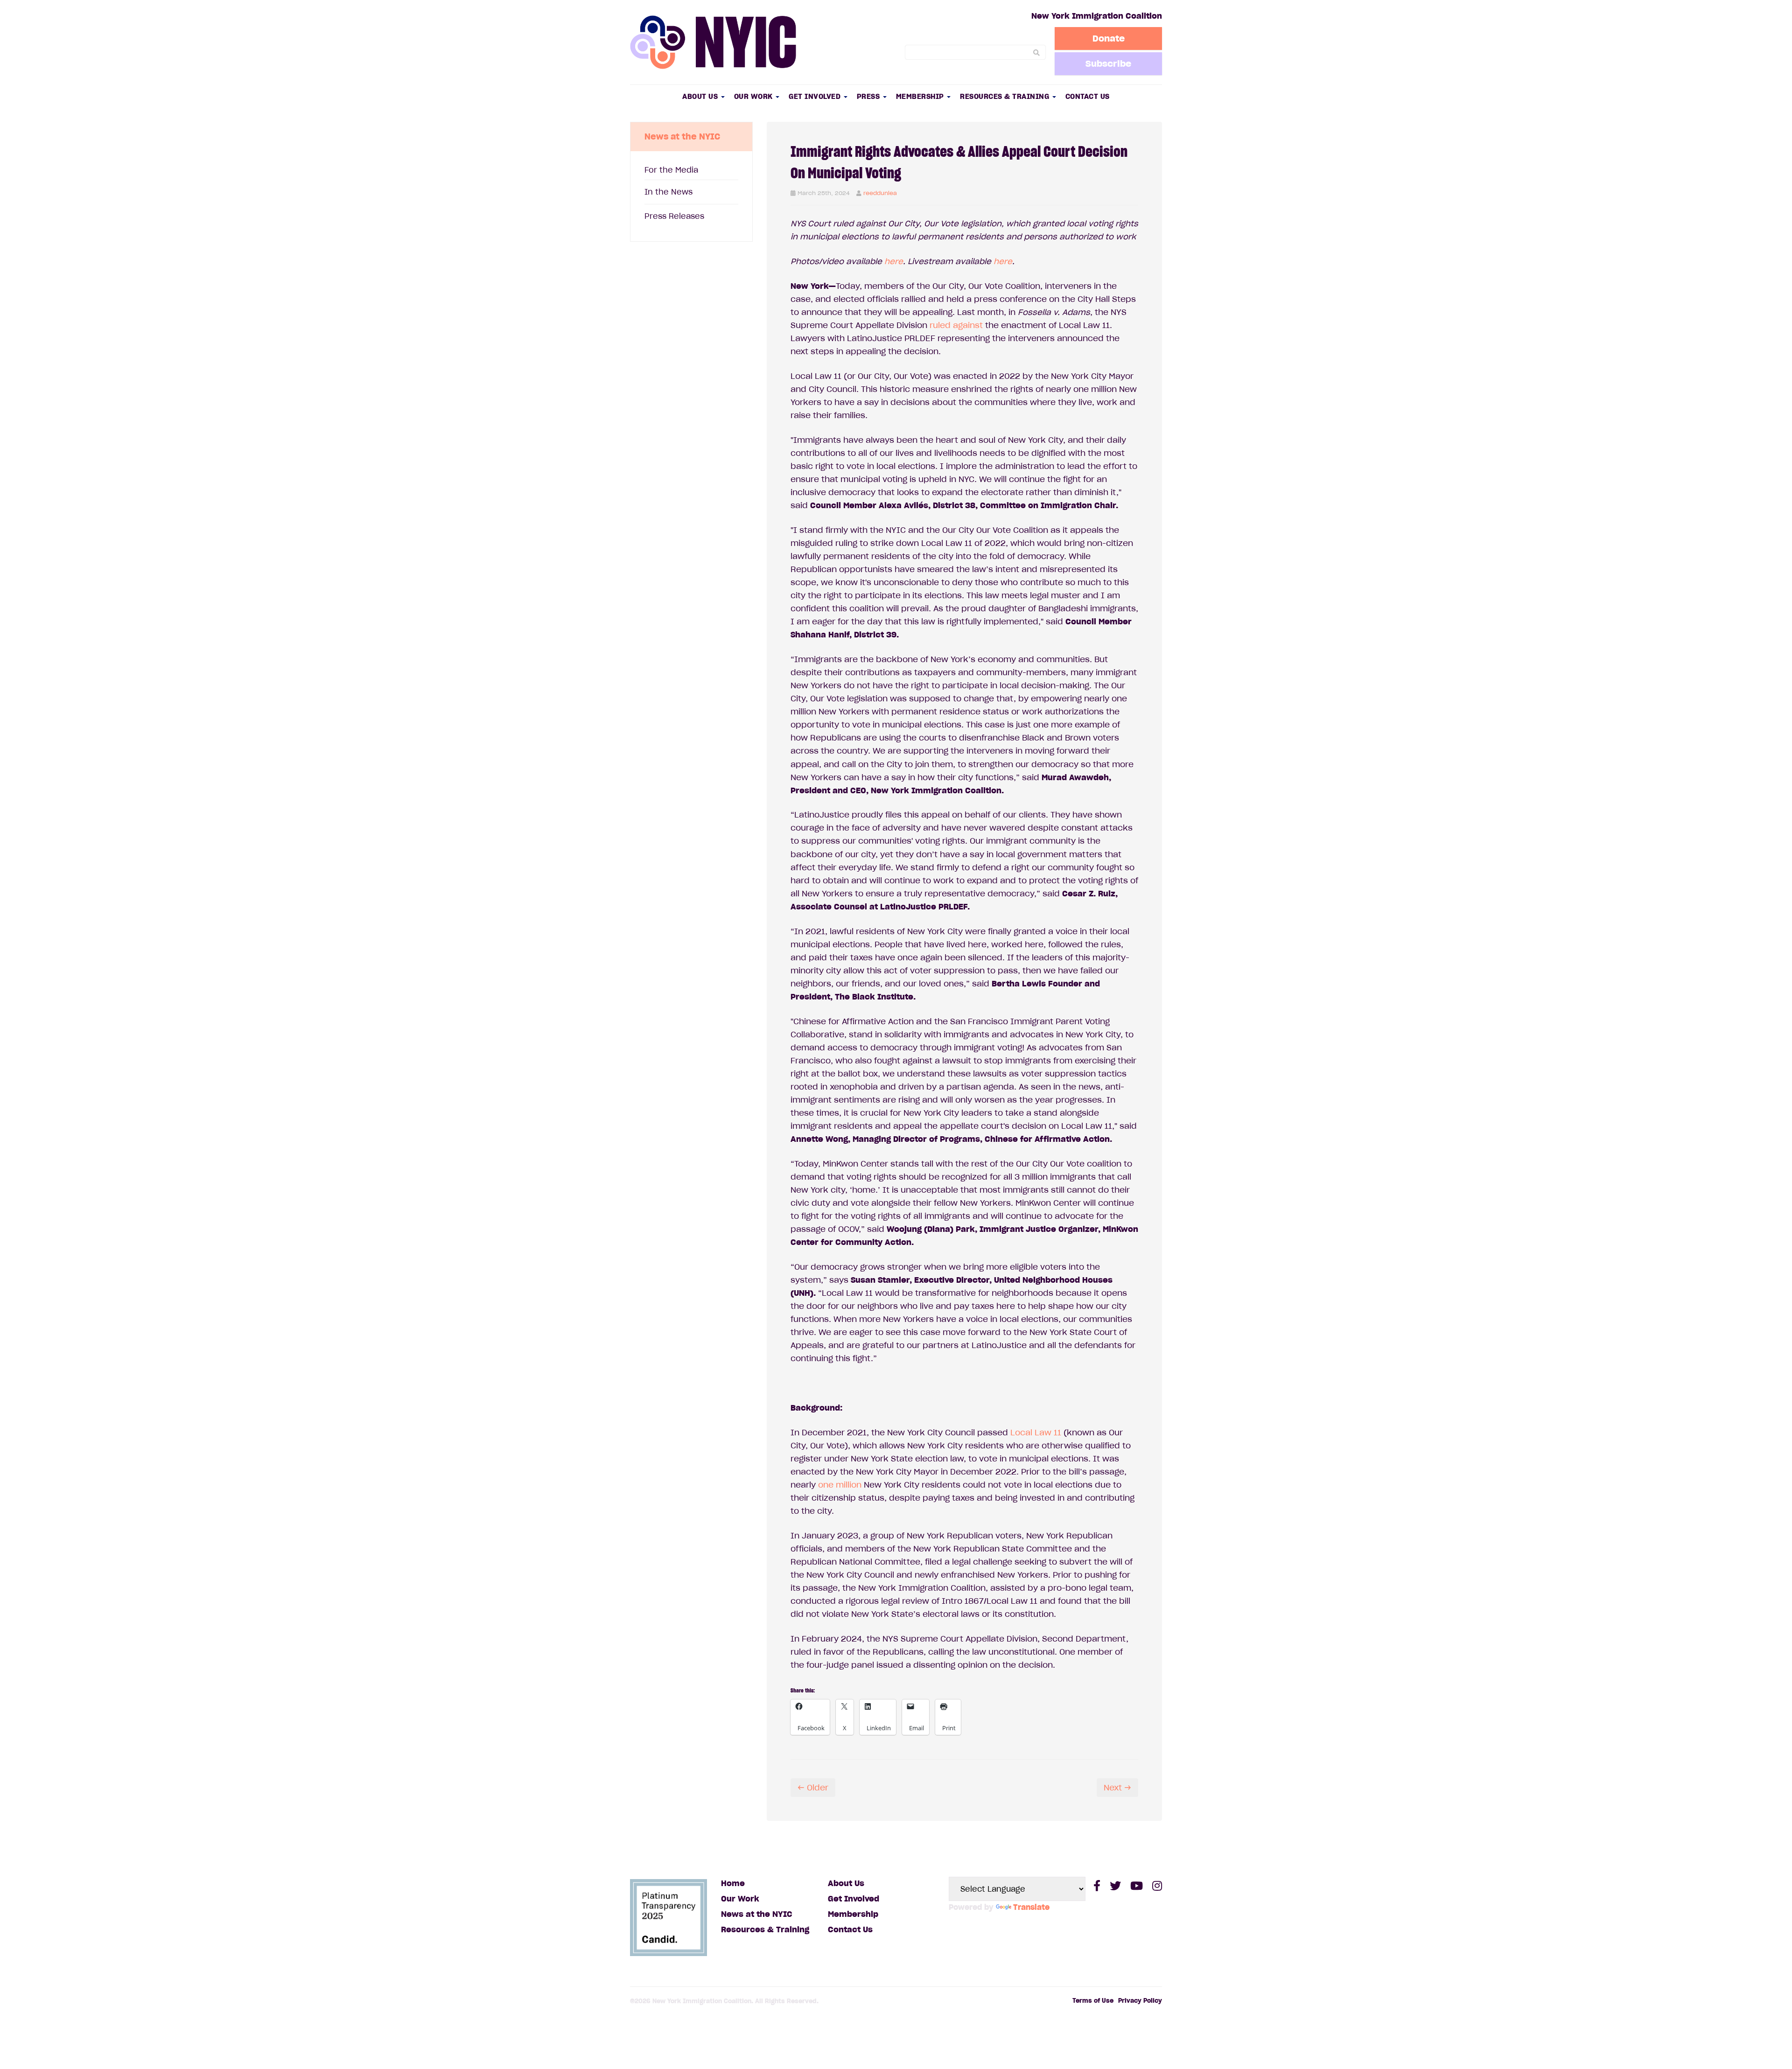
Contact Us (1088, 96)
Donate (1109, 38)
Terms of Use (1093, 2001)
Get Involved (816, 96)
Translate (1031, 1907)
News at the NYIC (757, 1914)
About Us (701, 96)
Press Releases (674, 216)
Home (733, 1883)
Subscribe (1108, 63)
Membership (921, 96)
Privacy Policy (1140, 2001)
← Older (813, 1788)
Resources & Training (1006, 96)
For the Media (671, 170)
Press (869, 96)
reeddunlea (880, 193)
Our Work (755, 96)
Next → (1117, 1788)
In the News (668, 192)
